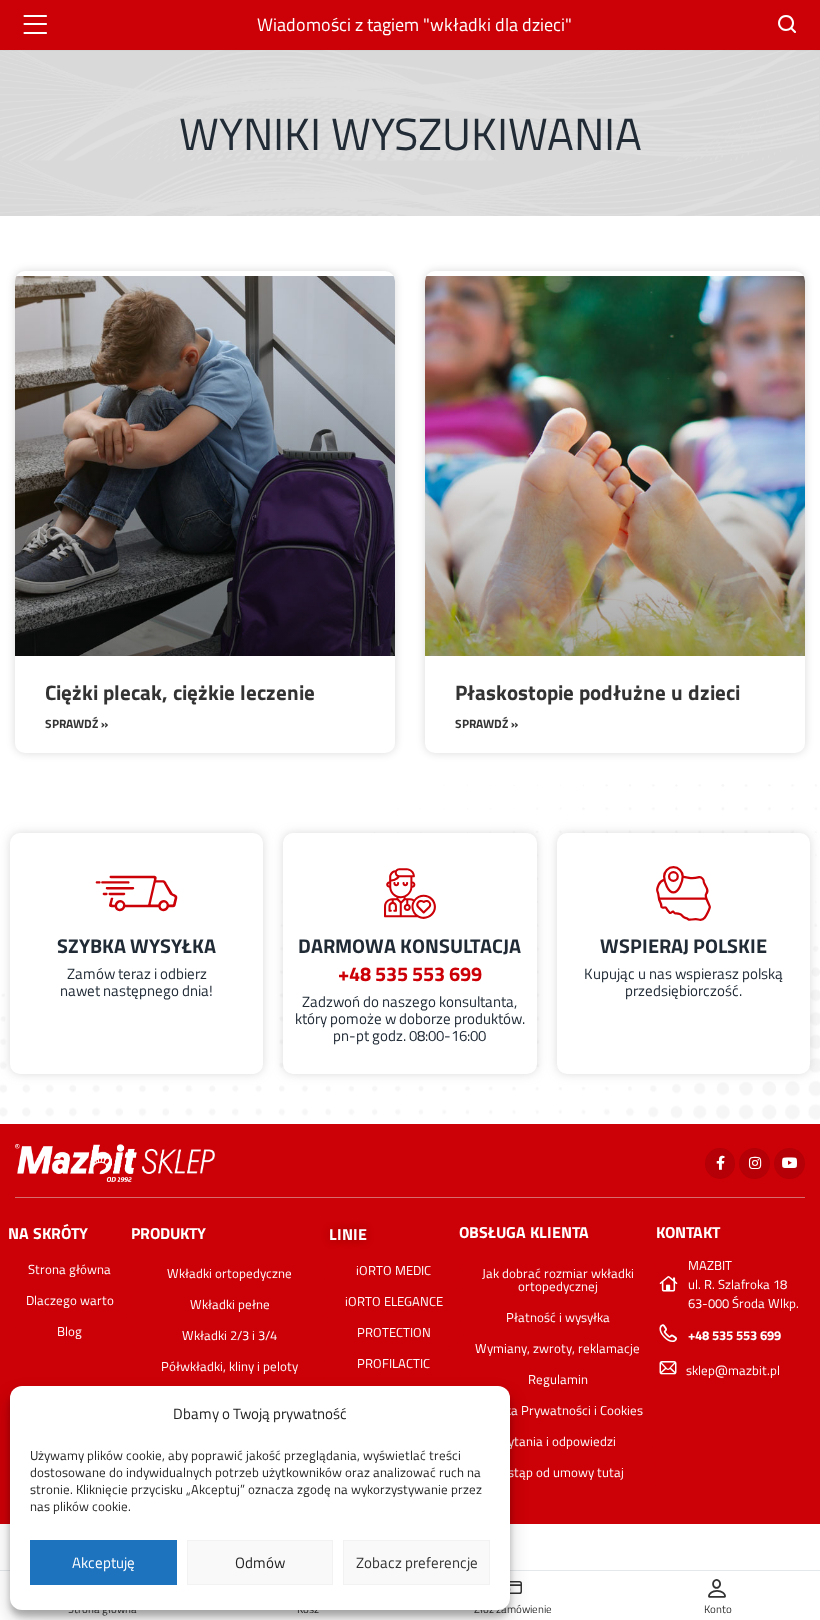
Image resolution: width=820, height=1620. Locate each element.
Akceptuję (103, 1562)
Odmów (260, 1562)
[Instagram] (754, 1163)
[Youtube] (789, 1163)
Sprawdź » (76, 723)
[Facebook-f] (720, 1163)
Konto (718, 1609)
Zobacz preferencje (417, 1562)
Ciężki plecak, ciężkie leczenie (180, 692)
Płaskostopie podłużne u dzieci (597, 692)
